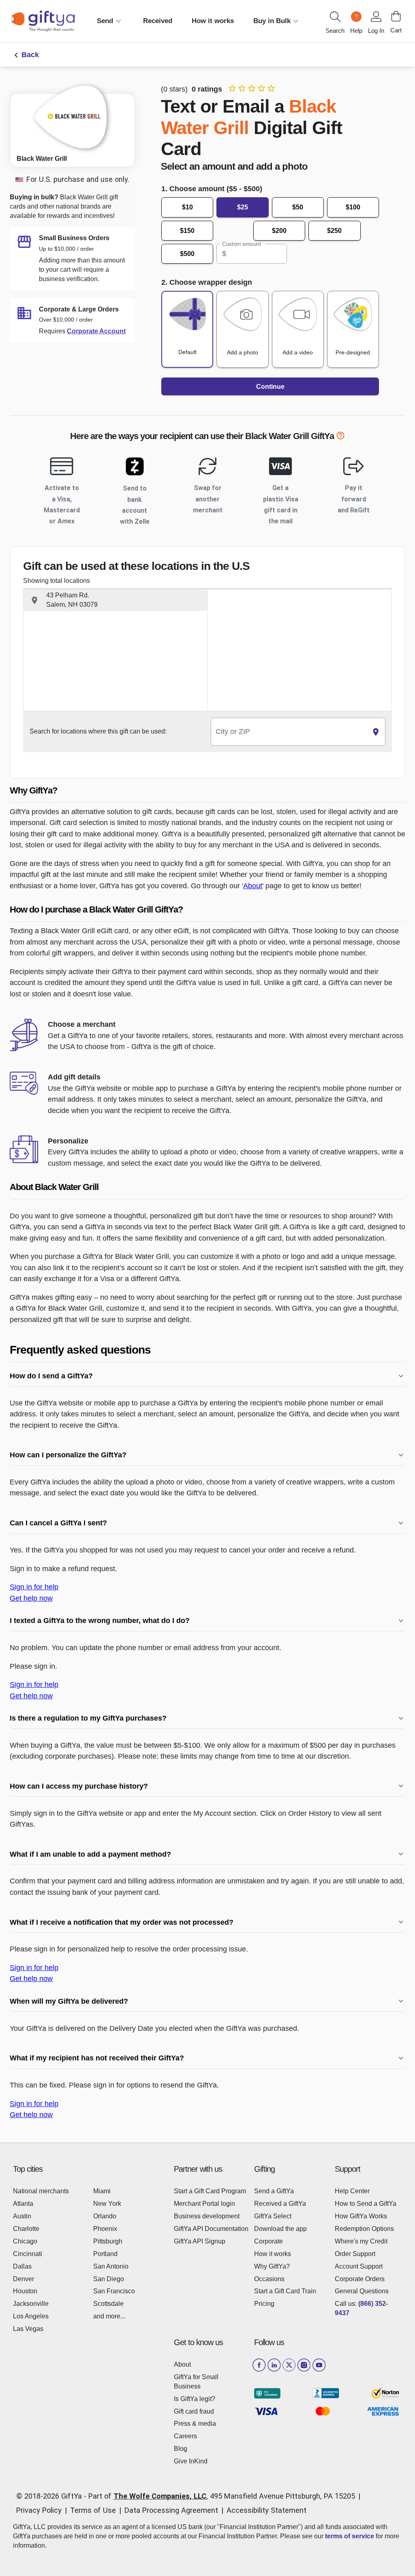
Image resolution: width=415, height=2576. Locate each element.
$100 (353, 207)
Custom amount (241, 244)
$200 (279, 231)
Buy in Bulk (272, 21)
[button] (116, 600)
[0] (396, 16)
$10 (187, 207)
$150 (187, 231)
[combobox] (289, 732)
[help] (340, 437)
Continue (270, 387)
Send (105, 21)
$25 (243, 207)
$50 (298, 207)
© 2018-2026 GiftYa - (51, 2496)
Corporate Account (96, 331)
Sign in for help (34, 1587)
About (253, 886)
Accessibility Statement (266, 2510)
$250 (334, 231)
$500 (187, 254)
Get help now (31, 1598)
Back (30, 55)
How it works (213, 21)
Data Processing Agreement (171, 2510)
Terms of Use (93, 2510)
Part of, (222, 2496)
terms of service (350, 2536)
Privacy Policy (39, 2510)
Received (158, 21)
